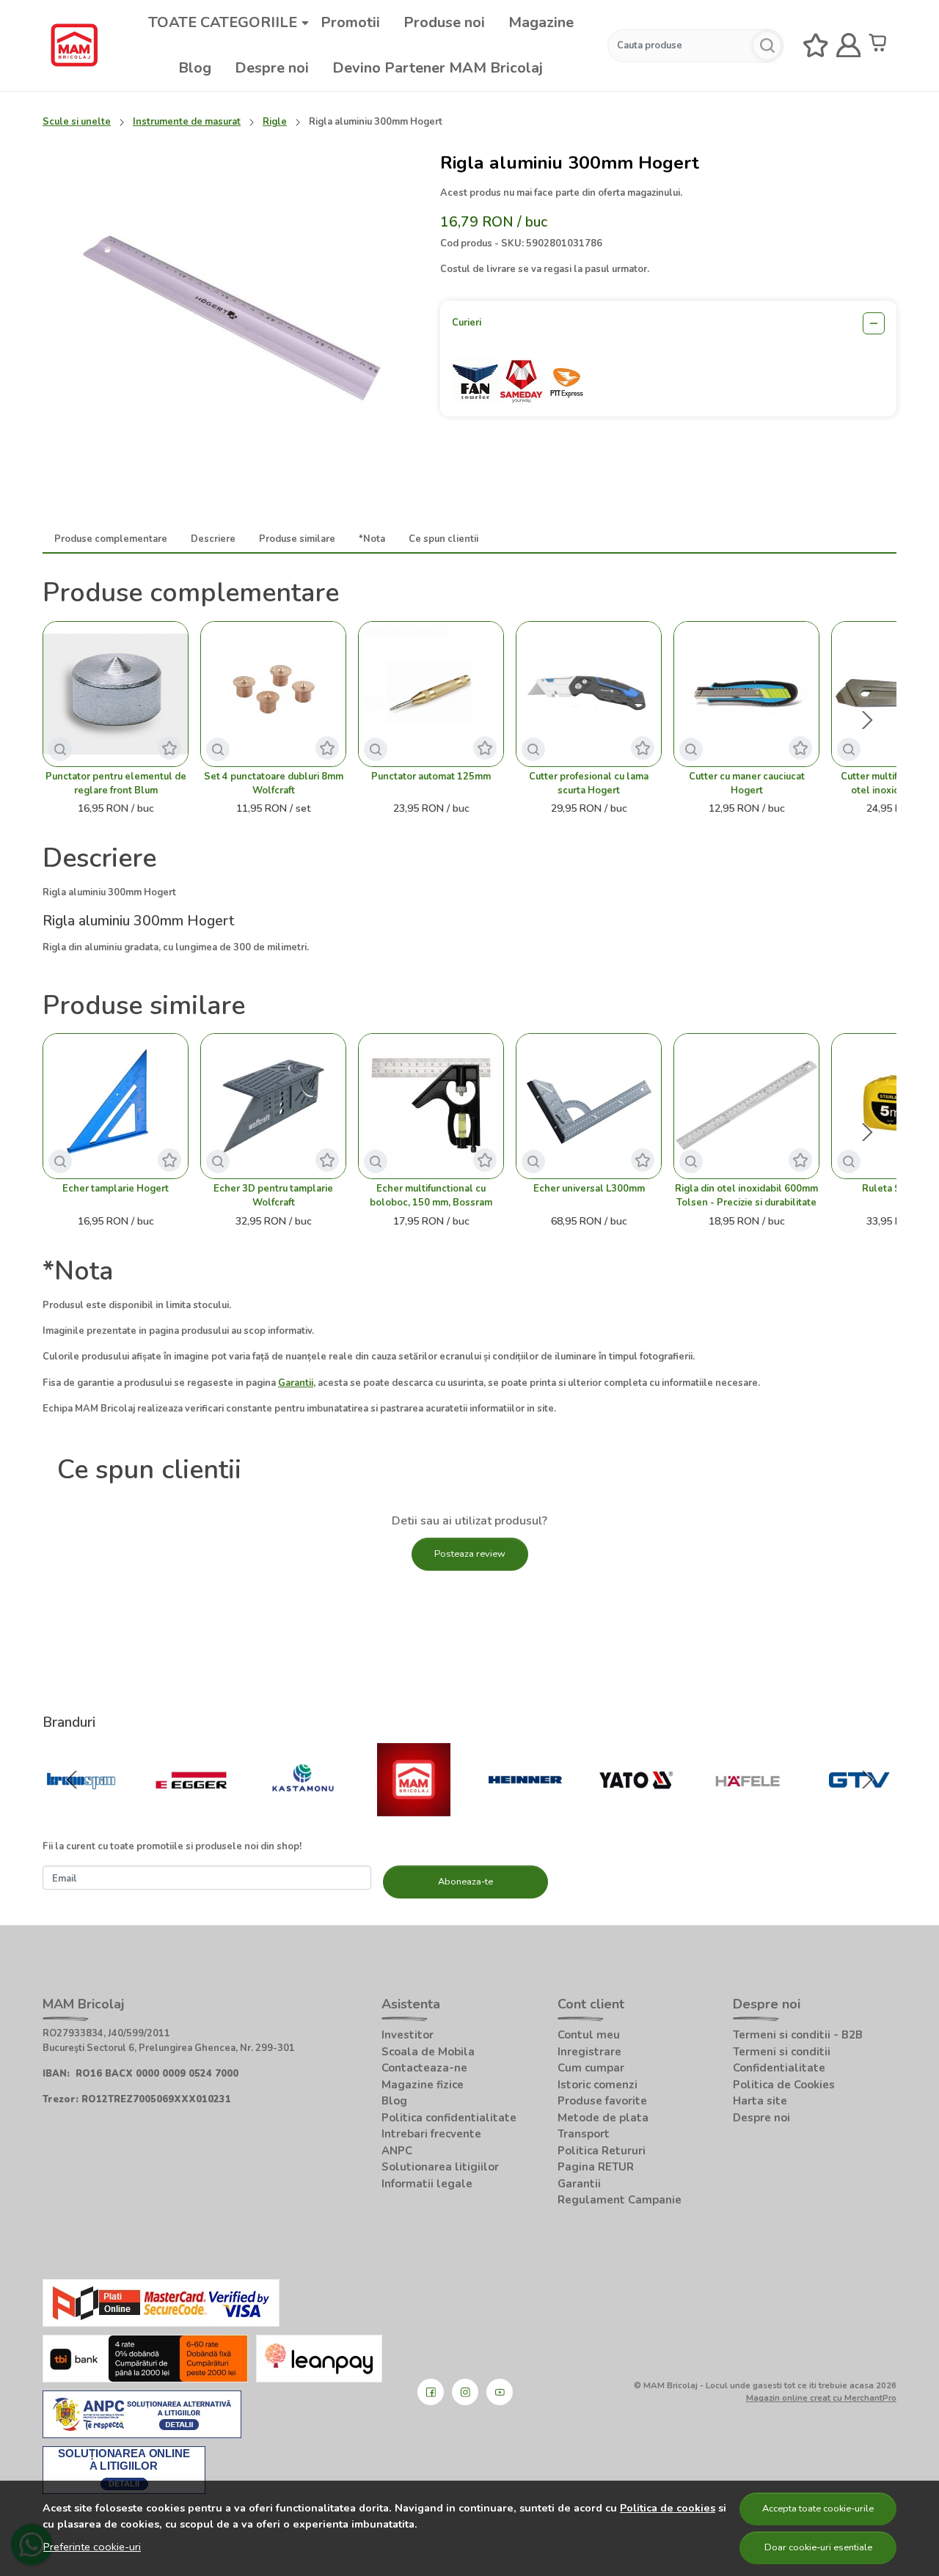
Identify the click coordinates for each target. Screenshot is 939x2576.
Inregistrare (589, 2052)
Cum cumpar (591, 2068)
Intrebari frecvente (431, 2134)
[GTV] (859, 1808)
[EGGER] (192, 1808)
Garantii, (297, 1383)
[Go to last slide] (72, 1780)
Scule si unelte (77, 122)
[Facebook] (431, 2392)
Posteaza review (470, 1554)
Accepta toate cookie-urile (818, 2509)
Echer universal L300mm (589, 1189)
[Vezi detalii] (60, 749)
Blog (195, 68)
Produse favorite (602, 2101)
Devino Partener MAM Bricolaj (438, 68)
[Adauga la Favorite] (169, 748)
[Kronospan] (81, 1808)
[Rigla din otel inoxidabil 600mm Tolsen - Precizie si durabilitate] (746, 1106)
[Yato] (637, 1808)
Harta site (760, 2101)
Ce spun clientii (443, 539)
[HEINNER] (525, 1808)
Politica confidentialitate (449, 2118)
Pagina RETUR (596, 2167)
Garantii (579, 2184)
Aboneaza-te (465, 1882)
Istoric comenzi (598, 2085)
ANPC (397, 2151)
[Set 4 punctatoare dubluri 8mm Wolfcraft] (273, 694)
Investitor (408, 2035)
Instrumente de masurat (187, 122)
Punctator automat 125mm (431, 777)
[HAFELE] (748, 1808)
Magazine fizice (423, 2085)
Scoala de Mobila (428, 2052)
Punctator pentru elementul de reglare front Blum (116, 784)
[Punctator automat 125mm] (431, 694)
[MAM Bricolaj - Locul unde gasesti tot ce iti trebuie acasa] (74, 45)
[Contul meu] (849, 46)
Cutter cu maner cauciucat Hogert (747, 784)
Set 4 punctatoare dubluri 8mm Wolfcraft (274, 784)
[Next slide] (867, 720)
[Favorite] (816, 46)
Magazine (541, 22)
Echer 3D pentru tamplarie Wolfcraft (273, 1196)
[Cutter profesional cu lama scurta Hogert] (589, 694)
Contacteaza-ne (424, 2068)
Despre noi (272, 68)
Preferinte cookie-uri (92, 2547)
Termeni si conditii (782, 2052)
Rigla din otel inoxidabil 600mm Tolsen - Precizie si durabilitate (746, 1196)
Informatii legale (427, 2184)
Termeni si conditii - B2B (798, 2035)
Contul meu (589, 2035)
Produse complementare (111, 539)
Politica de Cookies (784, 2085)
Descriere (213, 539)
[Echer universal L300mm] (589, 1106)
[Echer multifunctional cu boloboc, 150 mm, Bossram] (431, 1106)
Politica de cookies (668, 2508)
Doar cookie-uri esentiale (818, 2547)
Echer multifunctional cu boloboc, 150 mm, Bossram (431, 1196)
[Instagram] (465, 2392)
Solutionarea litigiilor (440, 2167)
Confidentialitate (779, 2068)
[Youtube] (500, 2392)
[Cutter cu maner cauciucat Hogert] (746, 694)
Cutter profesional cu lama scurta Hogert (589, 784)
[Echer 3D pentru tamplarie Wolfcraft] (273, 1106)
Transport (584, 2134)
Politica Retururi (602, 2151)
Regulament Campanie (620, 2200)
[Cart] (881, 46)
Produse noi (444, 22)
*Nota (372, 539)
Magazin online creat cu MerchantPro (821, 2398)
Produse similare (297, 539)
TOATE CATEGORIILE (223, 22)
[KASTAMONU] (303, 1808)
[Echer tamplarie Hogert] (116, 1106)
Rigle (275, 122)
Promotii (350, 22)
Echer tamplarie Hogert (116, 1189)
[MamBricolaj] (414, 1808)
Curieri (467, 323)
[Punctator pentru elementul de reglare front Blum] (116, 694)
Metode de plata (603, 2118)
